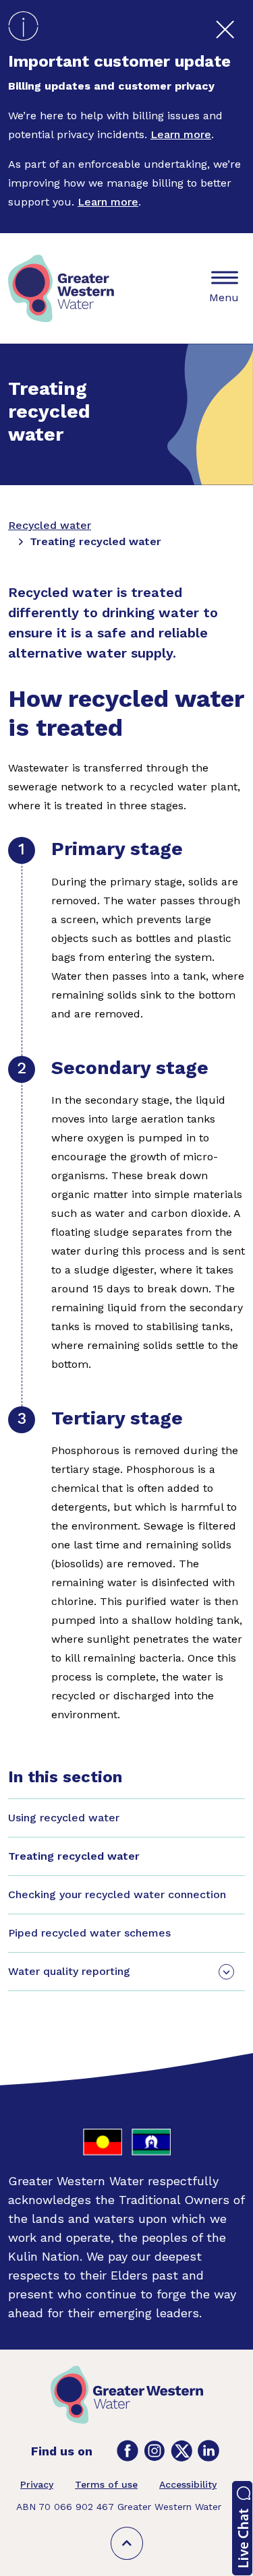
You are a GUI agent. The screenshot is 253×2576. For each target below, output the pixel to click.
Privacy (37, 2484)
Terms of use (106, 2484)
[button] (242, 2528)
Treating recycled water (74, 1856)
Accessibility (188, 2484)
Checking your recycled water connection (117, 1894)
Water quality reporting (69, 1971)
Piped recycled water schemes (89, 1933)
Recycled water (50, 525)
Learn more (181, 134)
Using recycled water (64, 1818)
